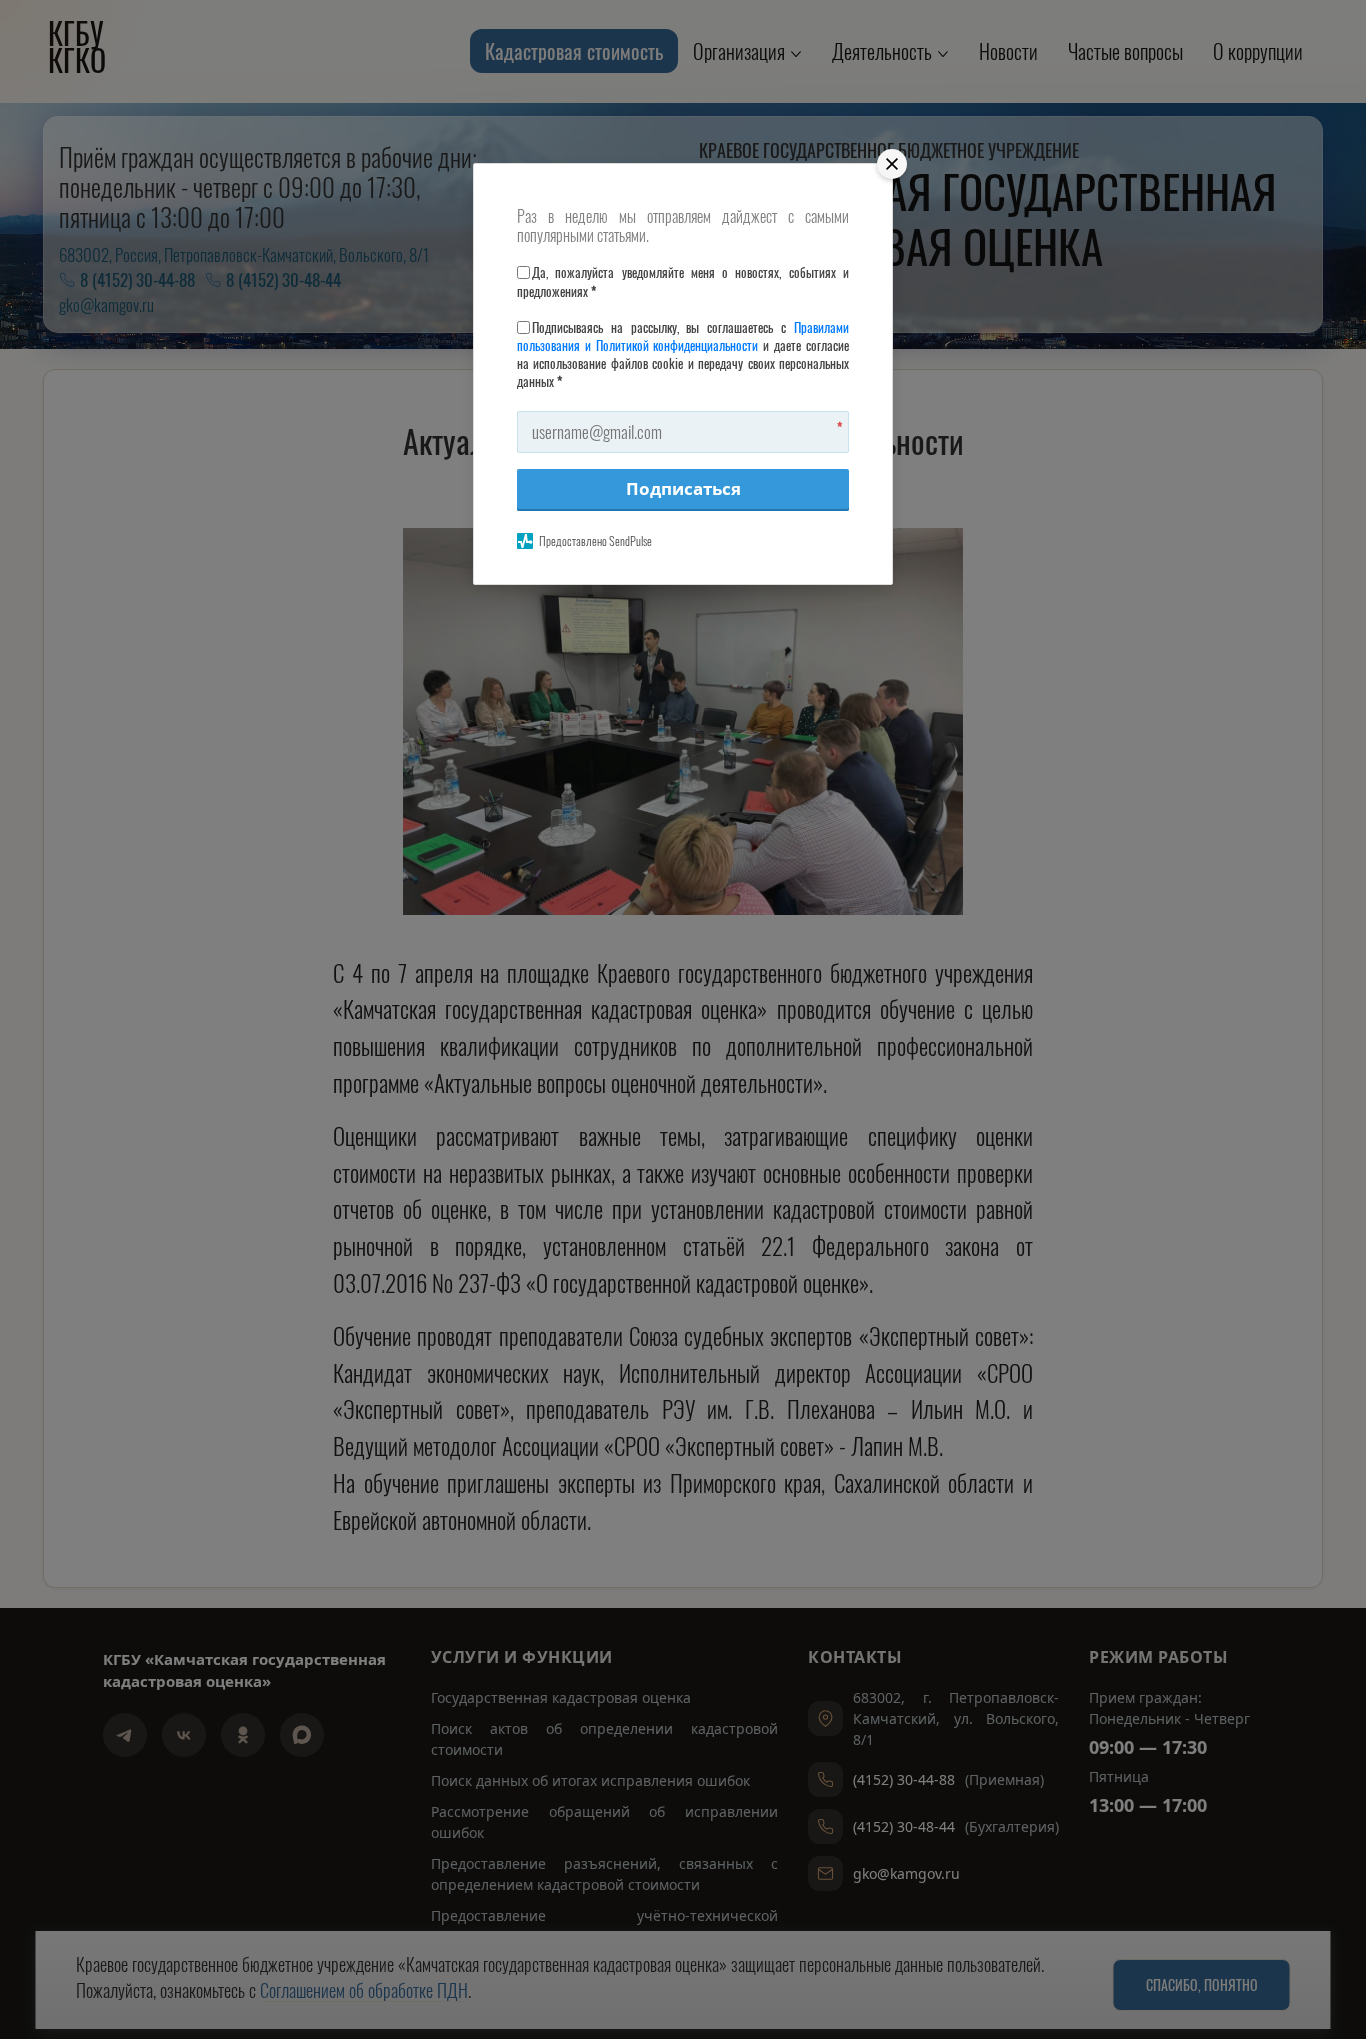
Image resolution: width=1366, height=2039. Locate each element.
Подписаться (683, 488)
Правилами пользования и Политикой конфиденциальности (683, 336)
